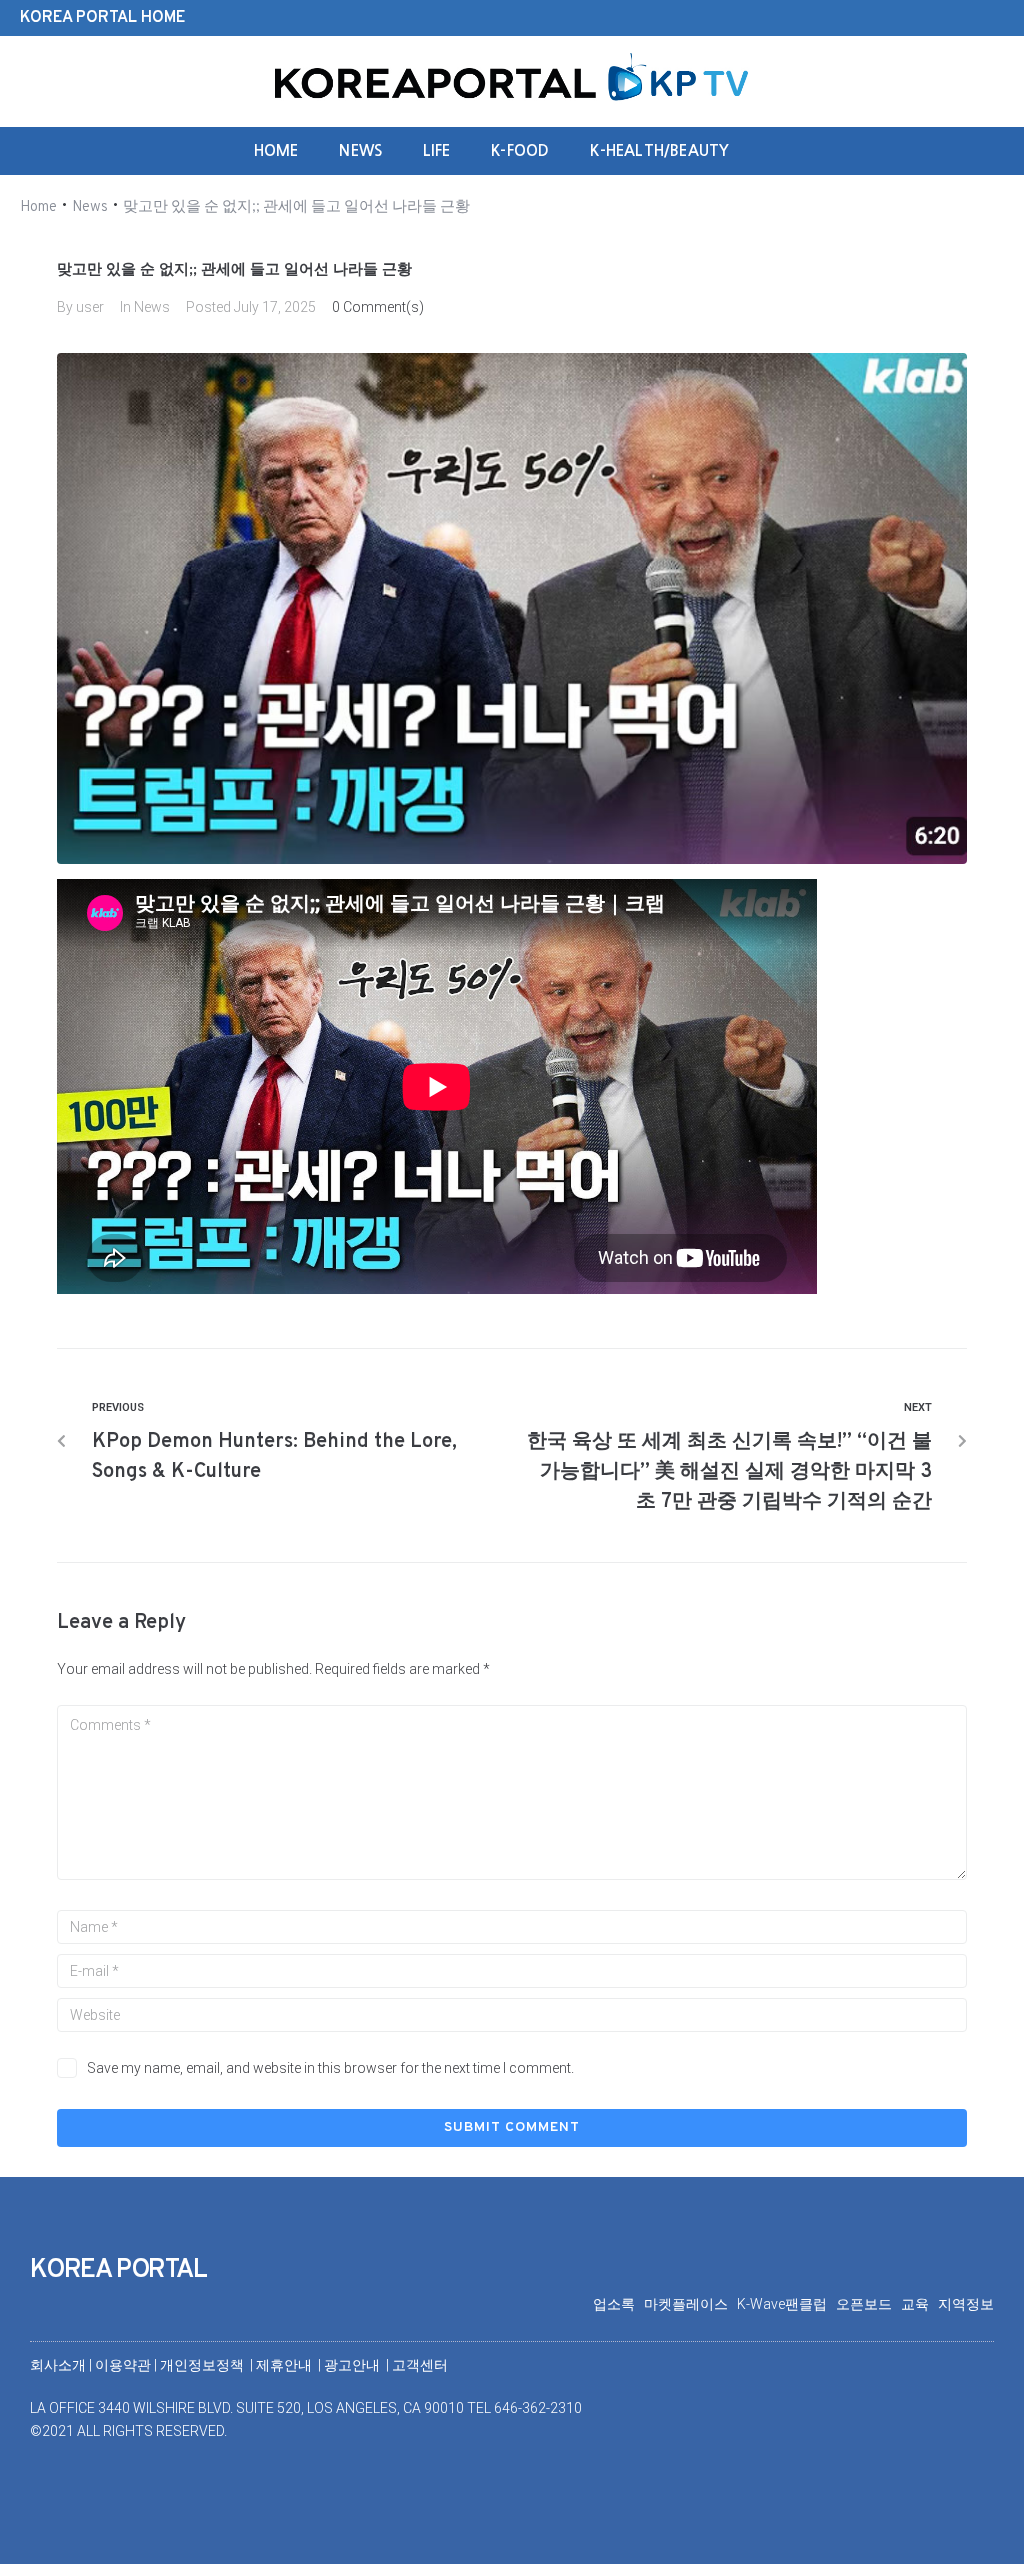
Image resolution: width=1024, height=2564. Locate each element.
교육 (919, 2304)
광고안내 (353, 2365)
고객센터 (420, 2365)
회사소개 (58, 2365)
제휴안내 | (290, 2365)
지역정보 (966, 2304)
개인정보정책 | (208, 2365)
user (90, 307)
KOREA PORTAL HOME (102, 18)
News (90, 207)
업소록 (618, 2304)
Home (38, 207)
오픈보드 (868, 2304)
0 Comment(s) (378, 307)
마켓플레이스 (690, 2304)
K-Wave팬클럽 (786, 2304)
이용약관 (124, 2365)
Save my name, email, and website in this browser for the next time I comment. (330, 2068)
